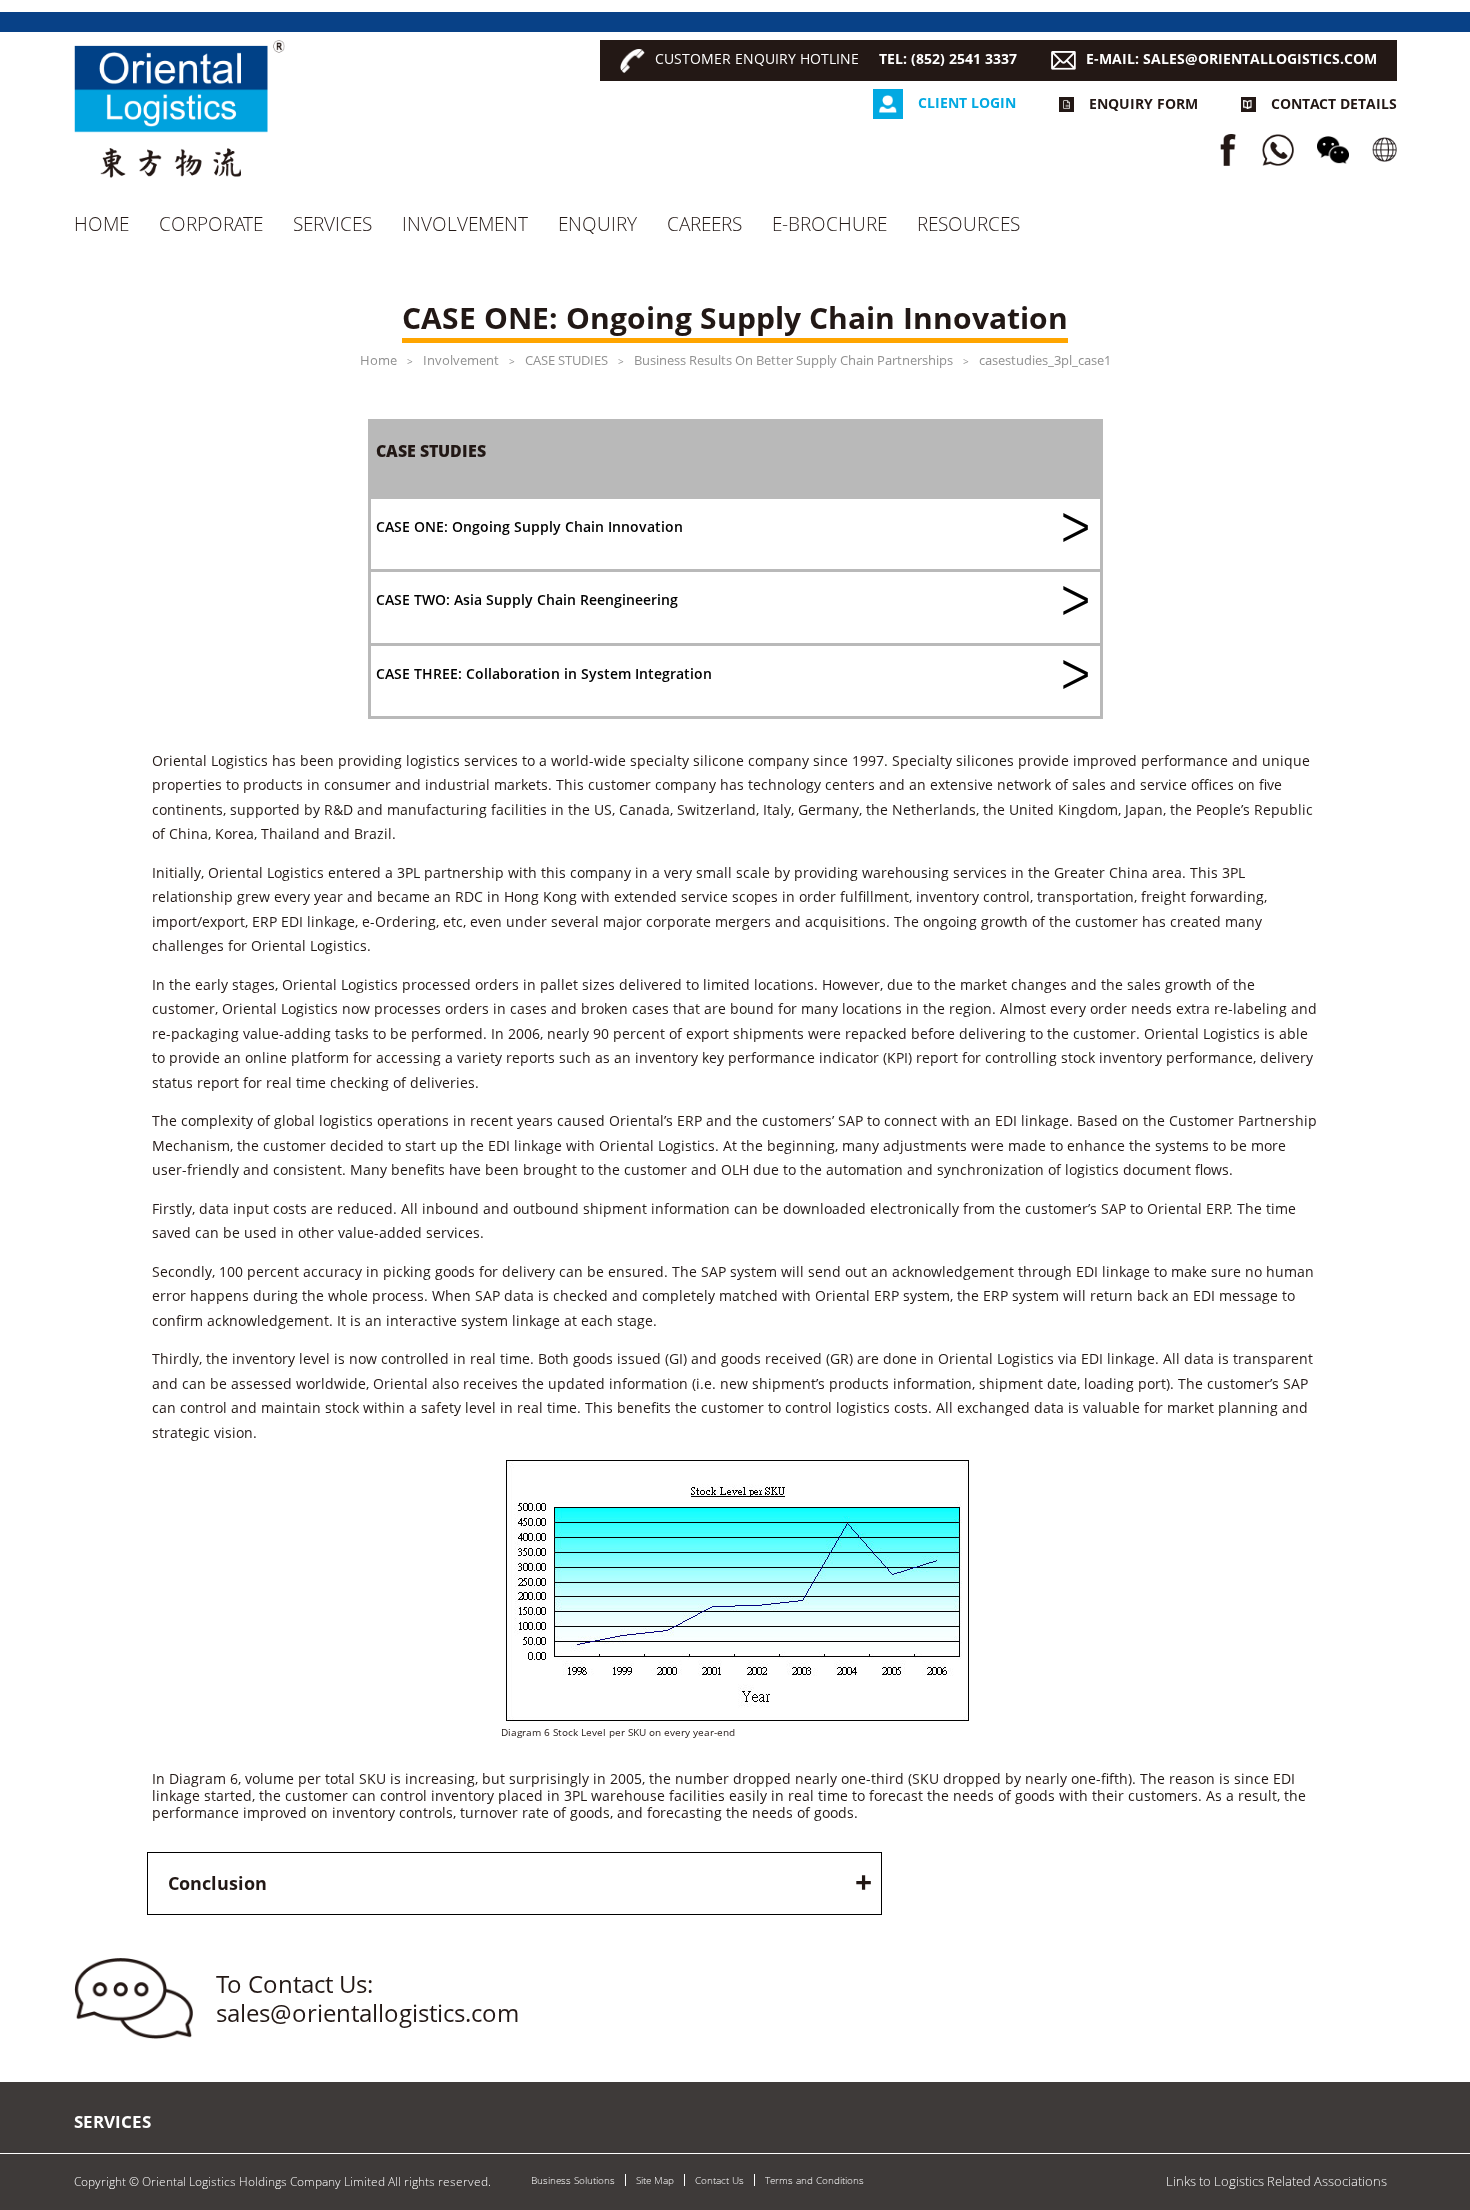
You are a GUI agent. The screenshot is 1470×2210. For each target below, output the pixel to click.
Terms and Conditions (814, 2180)
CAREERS (704, 224)
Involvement (465, 224)
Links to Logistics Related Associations (1276, 2181)
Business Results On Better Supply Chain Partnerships (793, 360)
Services (332, 224)
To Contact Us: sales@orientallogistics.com (367, 1998)
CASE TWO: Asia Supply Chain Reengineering (527, 599)
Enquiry (597, 224)
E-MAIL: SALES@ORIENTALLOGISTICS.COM (1231, 58)
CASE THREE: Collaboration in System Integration (544, 673)
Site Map (655, 2180)
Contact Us (719, 2180)
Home (101, 224)
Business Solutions (573, 2180)
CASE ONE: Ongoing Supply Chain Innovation (529, 526)
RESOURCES (968, 224)
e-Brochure (829, 224)
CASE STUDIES (566, 360)
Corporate (211, 224)
